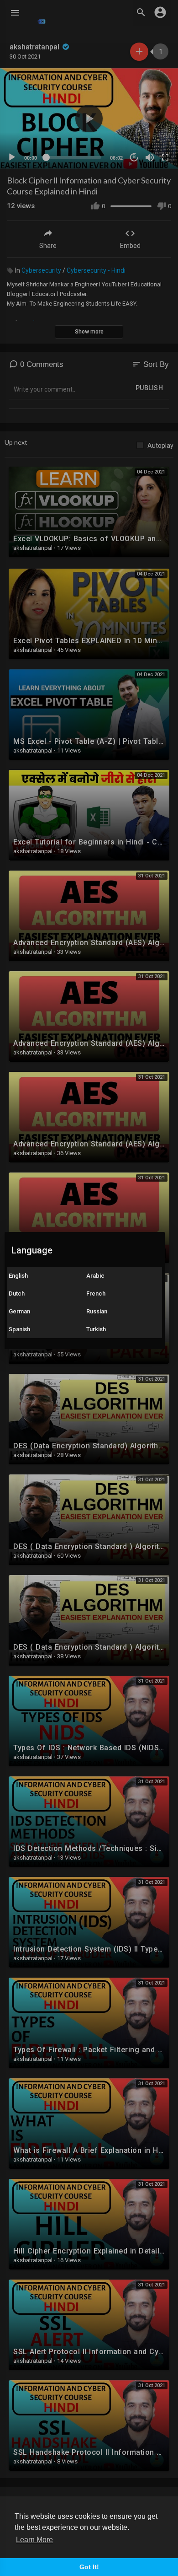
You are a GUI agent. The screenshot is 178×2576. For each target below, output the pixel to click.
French (96, 1293)
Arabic (95, 1276)
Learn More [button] (34, 2540)
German (19, 1311)
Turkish (96, 1329)
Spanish (19, 1329)
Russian (97, 1311)
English (18, 1276)
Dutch (17, 1293)
